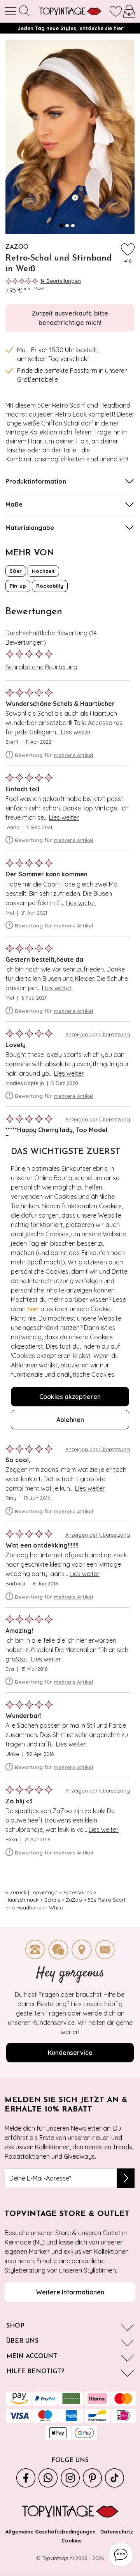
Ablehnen (70, 1420)
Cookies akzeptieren (70, 1397)
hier (33, 1309)
